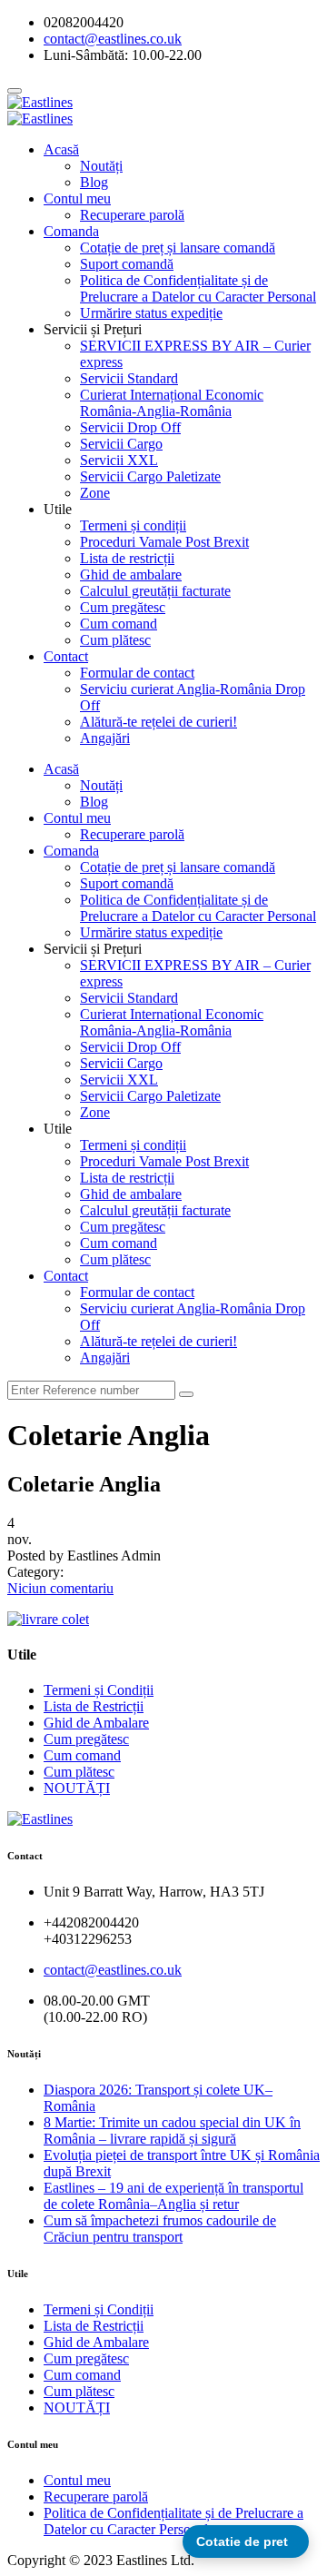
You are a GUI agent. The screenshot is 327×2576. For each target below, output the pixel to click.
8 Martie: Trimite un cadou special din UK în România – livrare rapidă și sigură (172, 2130)
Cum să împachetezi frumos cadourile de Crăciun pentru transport (160, 2229)
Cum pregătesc (123, 607)
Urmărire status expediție (151, 313)
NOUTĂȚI (77, 1788)
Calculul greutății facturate (155, 591)
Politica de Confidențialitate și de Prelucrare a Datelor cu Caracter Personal (198, 288)
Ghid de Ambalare (96, 1723)
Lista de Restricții (94, 1706)
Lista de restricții (127, 558)
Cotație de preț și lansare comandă (178, 248)
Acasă (61, 149)
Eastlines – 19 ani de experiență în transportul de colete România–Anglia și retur (173, 2196)
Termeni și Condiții (99, 1690)
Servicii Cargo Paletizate (150, 476)
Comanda (71, 231)
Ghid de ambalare (131, 575)
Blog (94, 182)
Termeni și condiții (133, 525)
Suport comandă (127, 264)
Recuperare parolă (132, 215)
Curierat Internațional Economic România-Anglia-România (172, 403)
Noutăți (101, 166)
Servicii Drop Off (130, 427)
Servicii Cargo (121, 444)
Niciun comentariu (60, 1588)
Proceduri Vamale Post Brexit (164, 542)
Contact (66, 656)
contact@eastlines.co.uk (113, 1970)
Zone (95, 493)
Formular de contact (137, 673)
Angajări (105, 738)
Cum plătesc (115, 640)
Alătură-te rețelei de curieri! (159, 722)
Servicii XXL (119, 460)
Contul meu (77, 198)
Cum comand (119, 624)
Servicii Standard (129, 378)
